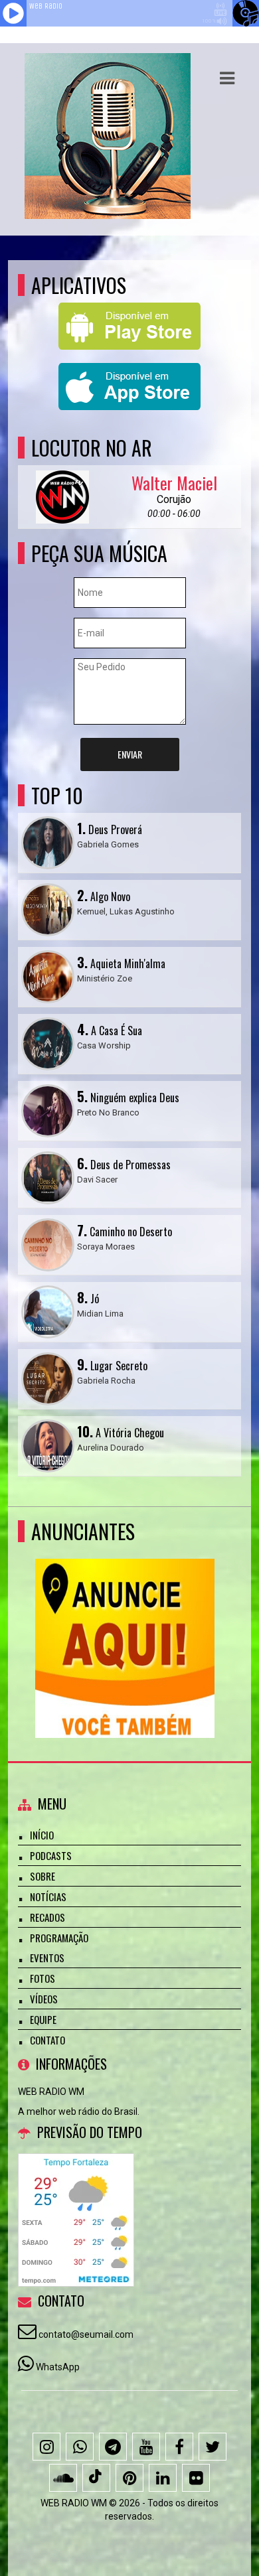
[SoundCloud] (63, 2478)
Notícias (48, 1896)
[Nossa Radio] (125, 1624)
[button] (227, 78)
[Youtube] (146, 2447)
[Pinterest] (129, 2478)
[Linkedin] (163, 2478)
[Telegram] (113, 2447)
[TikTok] (96, 2478)
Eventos (47, 1958)
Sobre (43, 1876)
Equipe (43, 2019)
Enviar (130, 754)
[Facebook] (179, 2447)
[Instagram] (46, 2447)
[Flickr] (196, 2478)
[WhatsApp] (80, 2447)
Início (42, 1835)
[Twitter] (213, 2447)
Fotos (43, 1978)
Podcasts (51, 1855)
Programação (59, 1938)
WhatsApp (58, 2367)
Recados (47, 1917)
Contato (47, 2040)
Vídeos (44, 1999)
